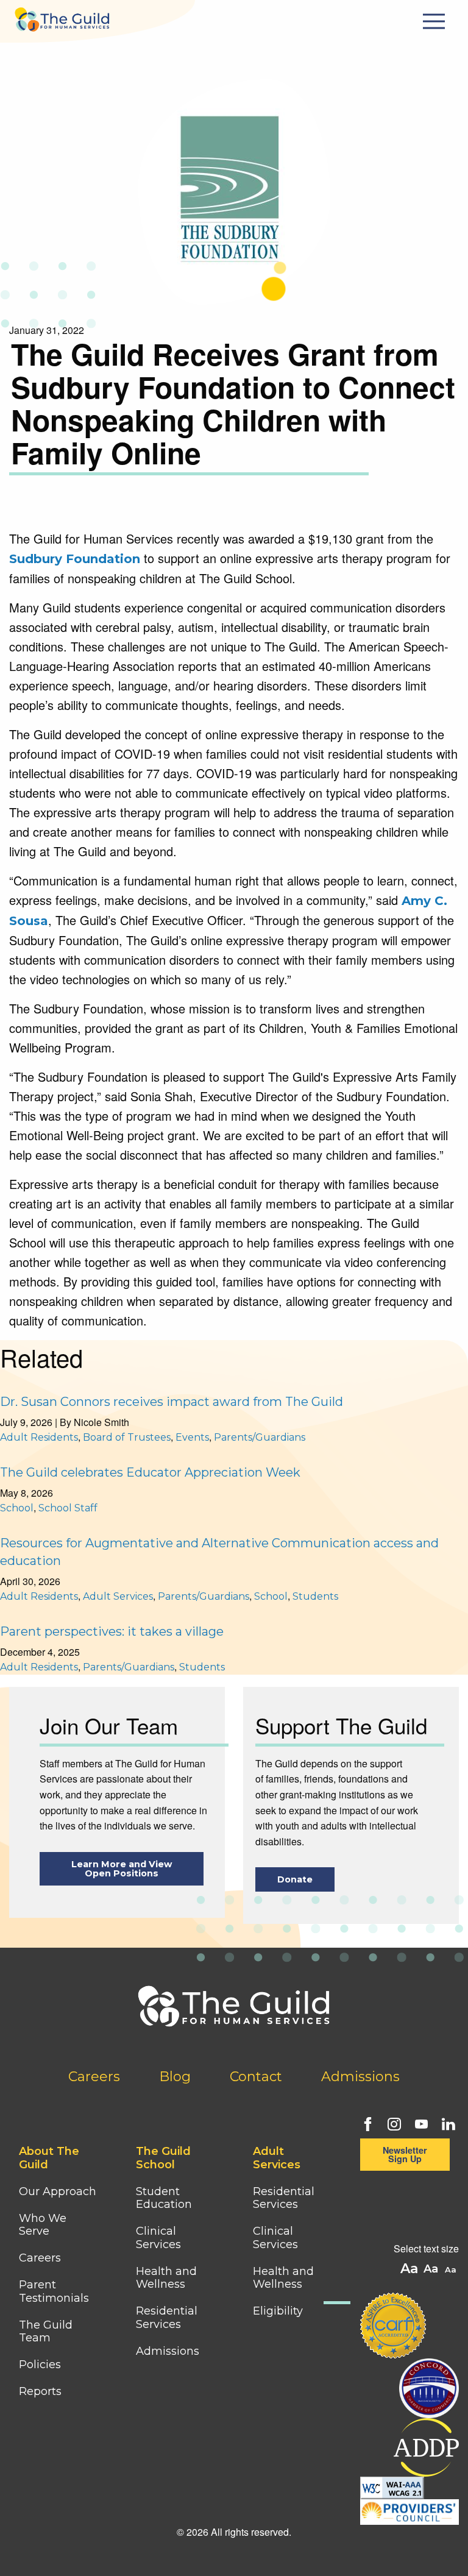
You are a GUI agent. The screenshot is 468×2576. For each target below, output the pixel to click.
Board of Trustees (127, 1437)
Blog (175, 2077)
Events (192, 1437)
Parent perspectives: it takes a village (112, 1631)
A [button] (452, 2270)
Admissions (360, 2077)
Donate (295, 1879)
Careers (94, 2077)
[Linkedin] (447, 2123)
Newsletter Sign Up (405, 2154)
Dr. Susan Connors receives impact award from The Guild (172, 1402)
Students (315, 1596)
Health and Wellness (166, 2278)
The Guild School (163, 2158)
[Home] (62, 16)
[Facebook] (366, 2123)
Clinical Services (158, 2238)
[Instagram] (393, 2123)
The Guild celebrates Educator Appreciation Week (150, 1472)
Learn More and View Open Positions (122, 1869)
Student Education (164, 2198)
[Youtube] (420, 2123)
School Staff (68, 1508)
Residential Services (167, 2318)
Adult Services (118, 1596)
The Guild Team (46, 2332)
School (17, 1508)
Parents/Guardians (260, 1437)
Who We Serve (43, 2225)
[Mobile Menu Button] (436, 21)
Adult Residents (39, 1437)
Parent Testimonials (54, 2291)
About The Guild (49, 2158)
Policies (40, 2365)
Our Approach (58, 2191)
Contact (256, 2077)
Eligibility (278, 2311)
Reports (40, 2391)
